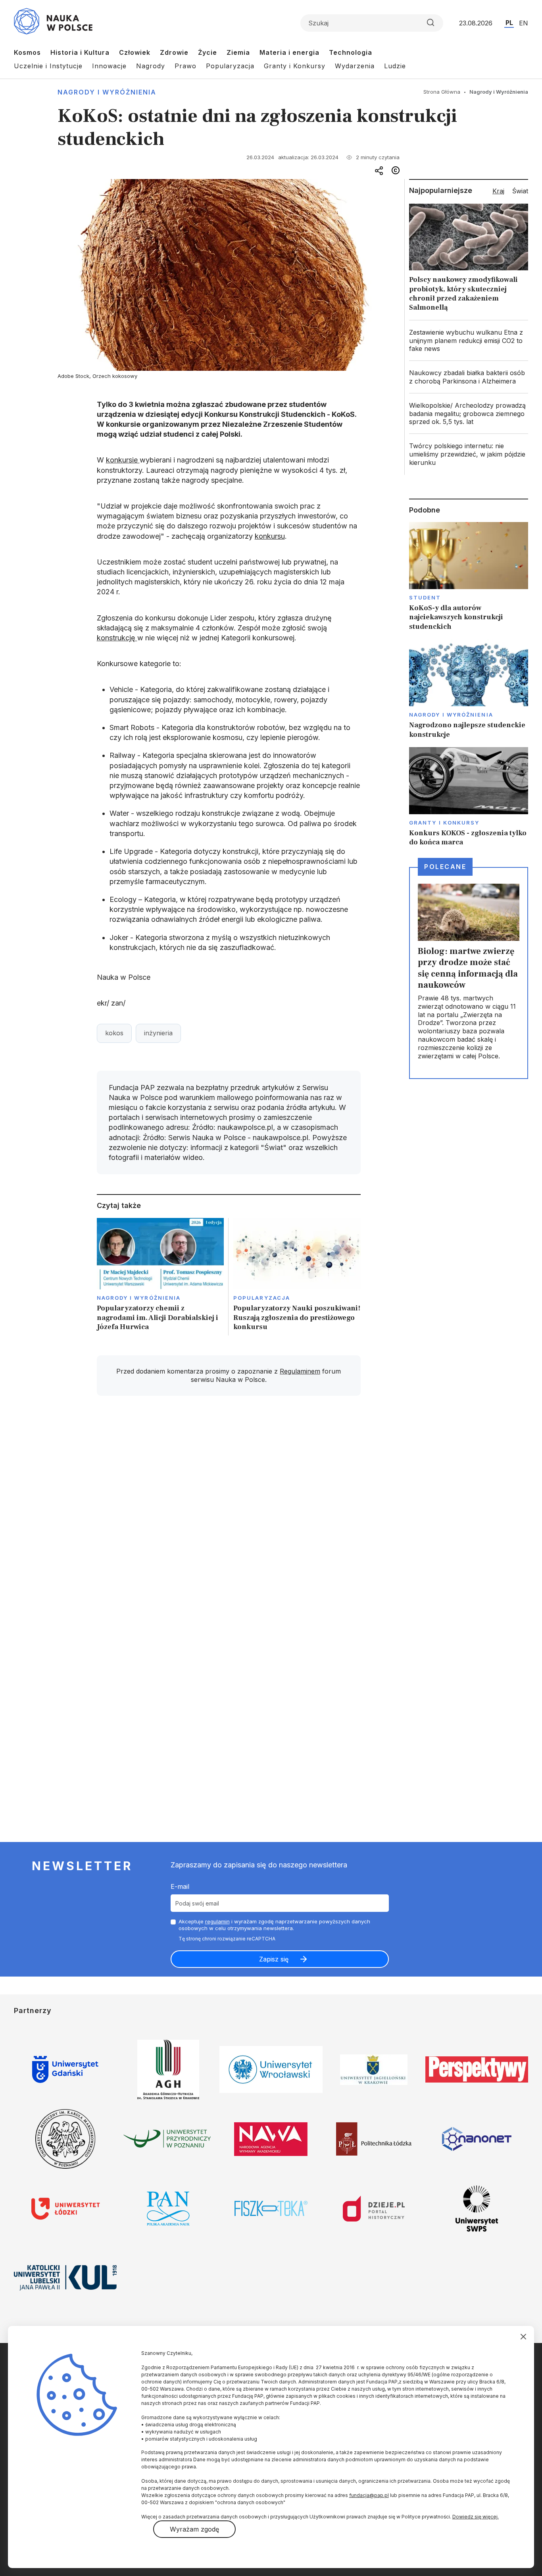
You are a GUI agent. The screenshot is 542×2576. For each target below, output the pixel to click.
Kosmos (27, 52)
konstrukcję (117, 638)
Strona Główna (442, 92)
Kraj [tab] (498, 191)
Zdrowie (174, 52)
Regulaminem (300, 1371)
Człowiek (135, 52)
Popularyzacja (230, 66)
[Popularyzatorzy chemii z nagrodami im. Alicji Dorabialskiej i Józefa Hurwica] (160, 1277)
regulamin (217, 1921)
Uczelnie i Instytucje (48, 66)
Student (425, 597)
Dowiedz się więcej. (476, 2517)
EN (524, 23)
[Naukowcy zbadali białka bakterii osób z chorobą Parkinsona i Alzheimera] (469, 377)
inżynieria (158, 1033)
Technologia (351, 52)
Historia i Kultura (80, 52)
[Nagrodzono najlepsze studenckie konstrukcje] (469, 689)
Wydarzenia (355, 66)
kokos (114, 1033)
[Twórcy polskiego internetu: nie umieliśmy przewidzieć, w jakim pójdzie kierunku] (469, 454)
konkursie (123, 460)
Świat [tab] (520, 191)
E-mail (180, 1886)
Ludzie (395, 66)
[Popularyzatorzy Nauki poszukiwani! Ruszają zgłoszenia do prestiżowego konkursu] (297, 1277)
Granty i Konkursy (295, 66)
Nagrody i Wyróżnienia (107, 92)
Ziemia (238, 52)
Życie (208, 52)
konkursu (270, 536)
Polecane (445, 867)
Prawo (185, 66)
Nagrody (151, 66)
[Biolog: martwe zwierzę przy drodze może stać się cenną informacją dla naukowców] (469, 973)
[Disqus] (229, 1515)
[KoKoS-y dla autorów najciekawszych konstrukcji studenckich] (469, 577)
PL (509, 23)
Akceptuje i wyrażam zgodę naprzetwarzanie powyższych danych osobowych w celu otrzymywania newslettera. (274, 1925)
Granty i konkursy (444, 823)
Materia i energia (289, 52)
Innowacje (109, 66)
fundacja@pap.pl (369, 2495)
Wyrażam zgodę (194, 2529)
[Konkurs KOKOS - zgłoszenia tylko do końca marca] (469, 797)
